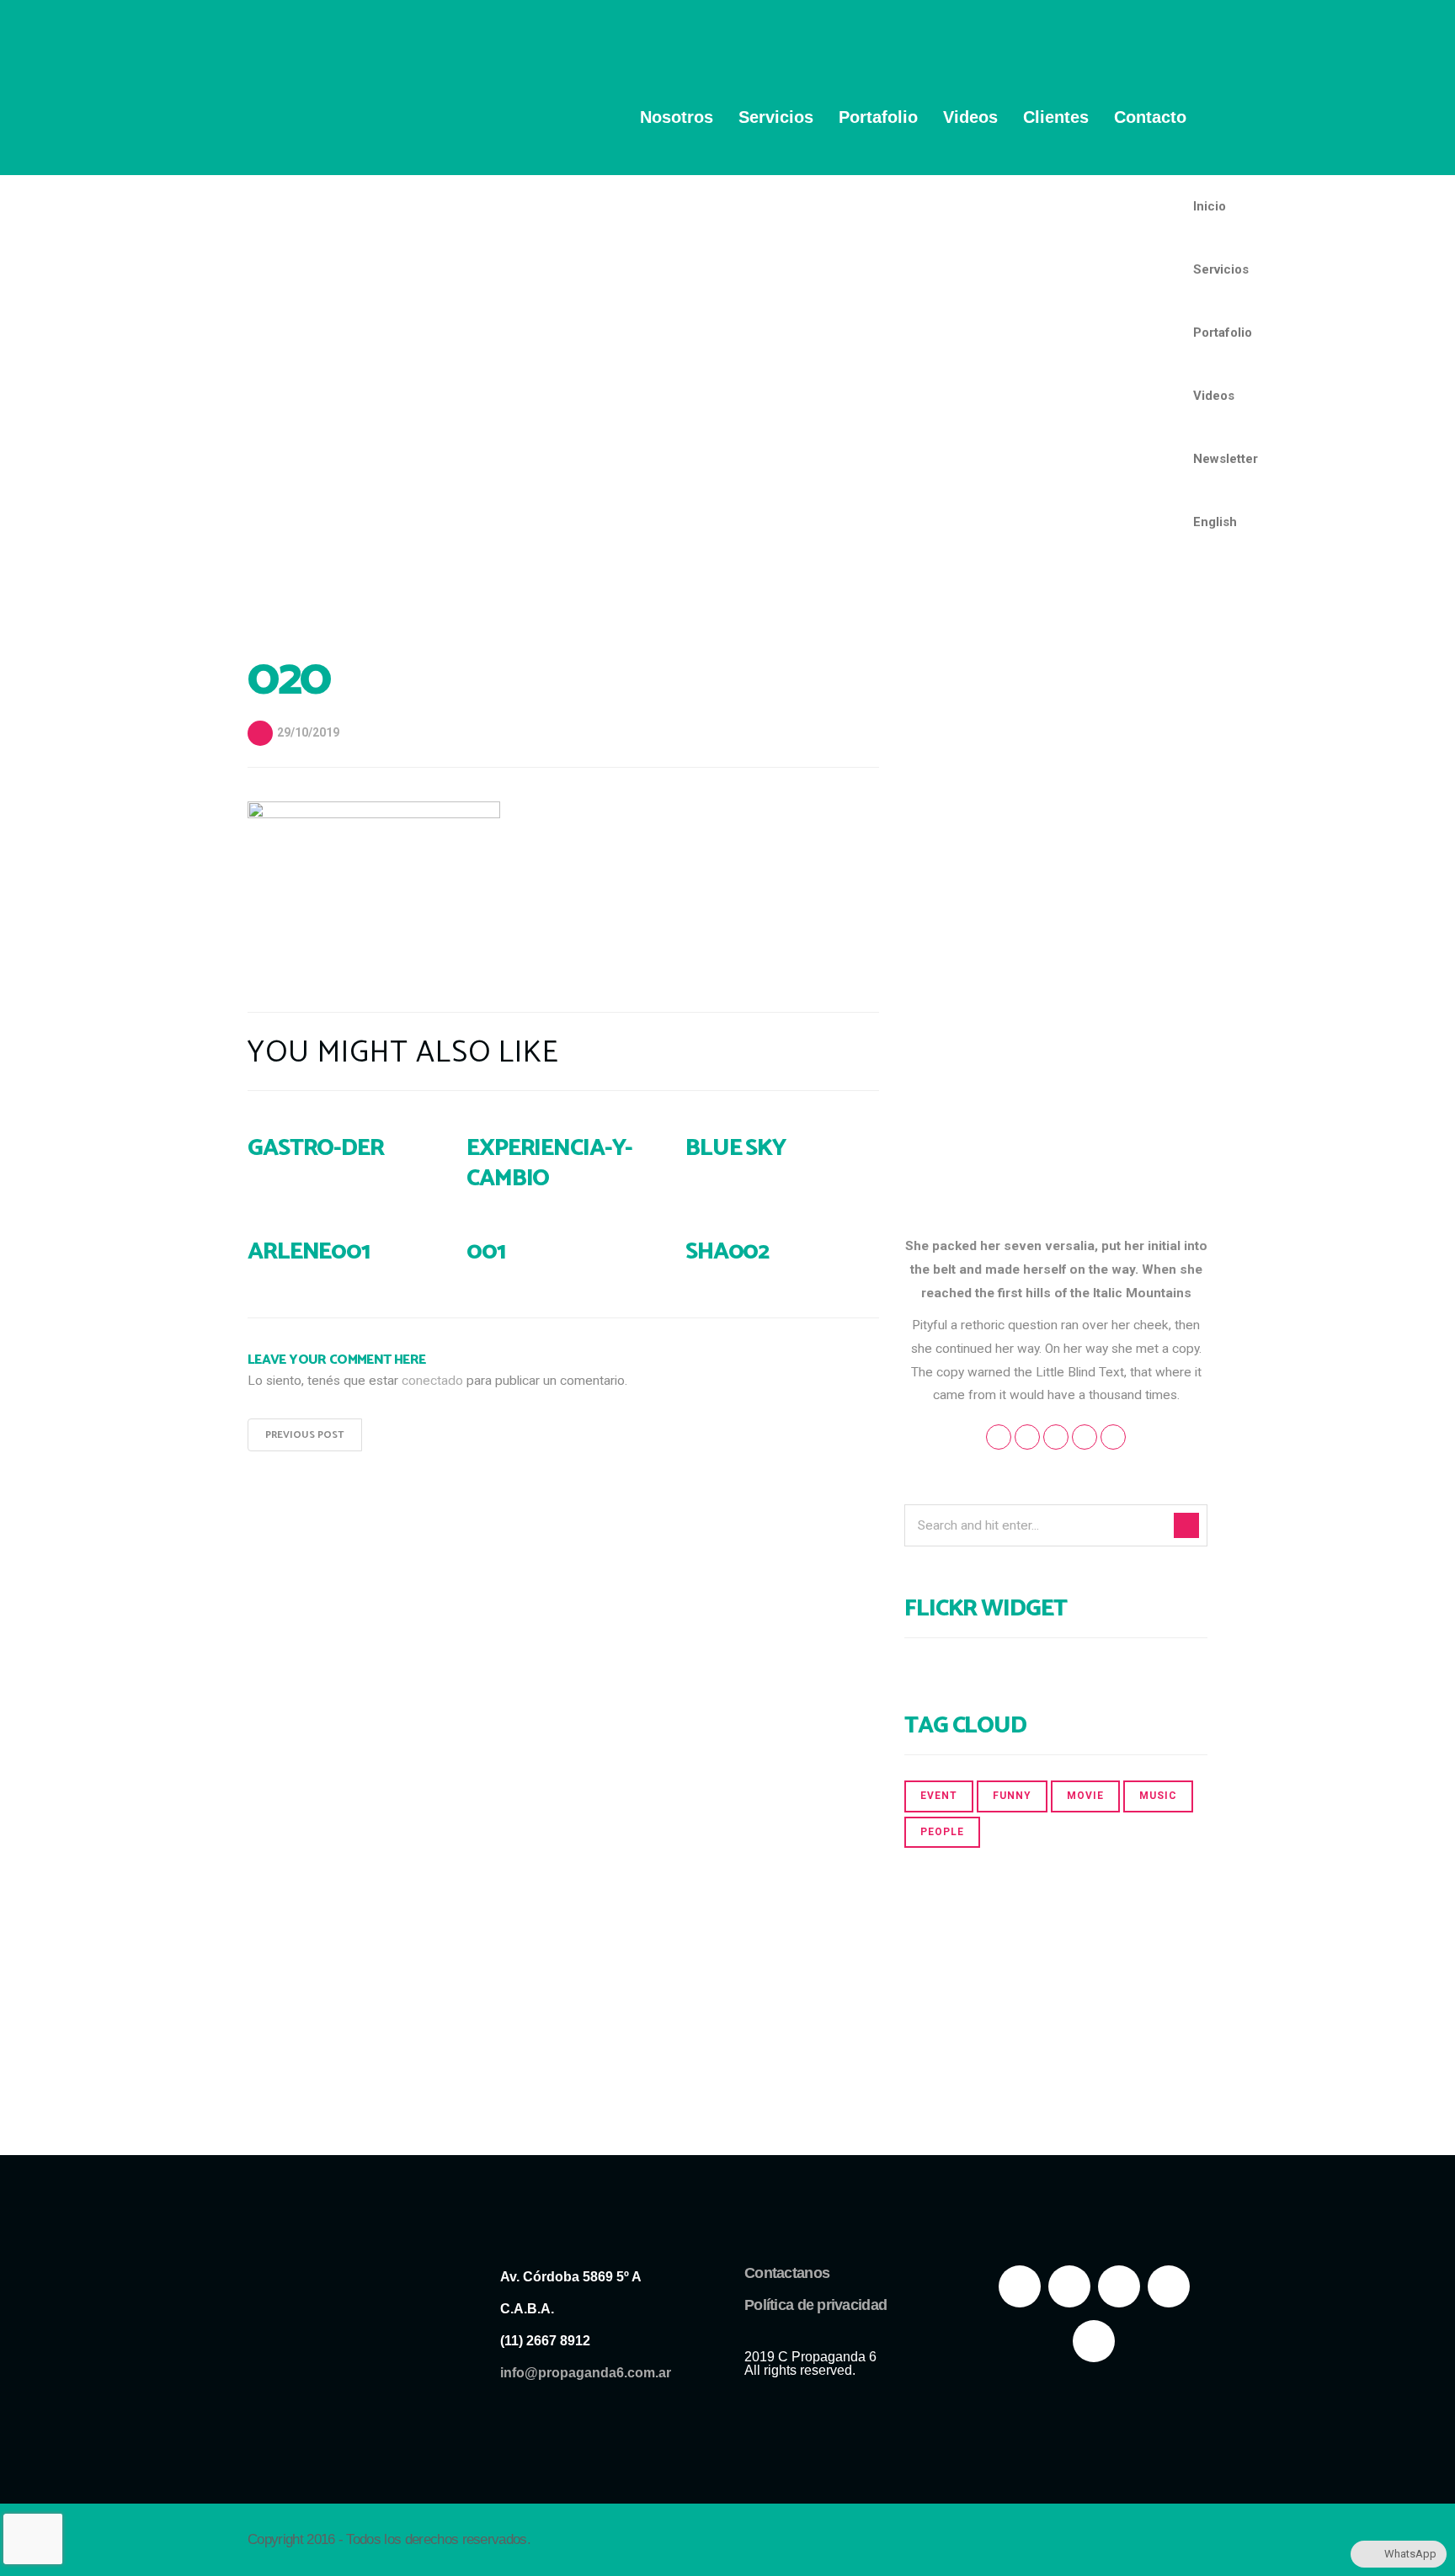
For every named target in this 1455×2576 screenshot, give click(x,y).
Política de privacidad (815, 2305)
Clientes (1056, 117)
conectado (432, 1381)
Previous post (305, 1435)
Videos (970, 117)
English (1215, 522)
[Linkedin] (1094, 2341)
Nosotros (677, 117)
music (1158, 1796)
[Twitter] (1069, 2286)
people (942, 1832)
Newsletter (1226, 459)
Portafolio (878, 117)
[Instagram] (1169, 2286)
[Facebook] (1020, 2286)
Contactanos (787, 2273)
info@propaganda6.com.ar (586, 2373)
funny (1012, 1796)
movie (1085, 1796)
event (939, 1796)
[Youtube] (1119, 2286)
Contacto (1150, 117)
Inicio (1210, 206)
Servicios (776, 117)
